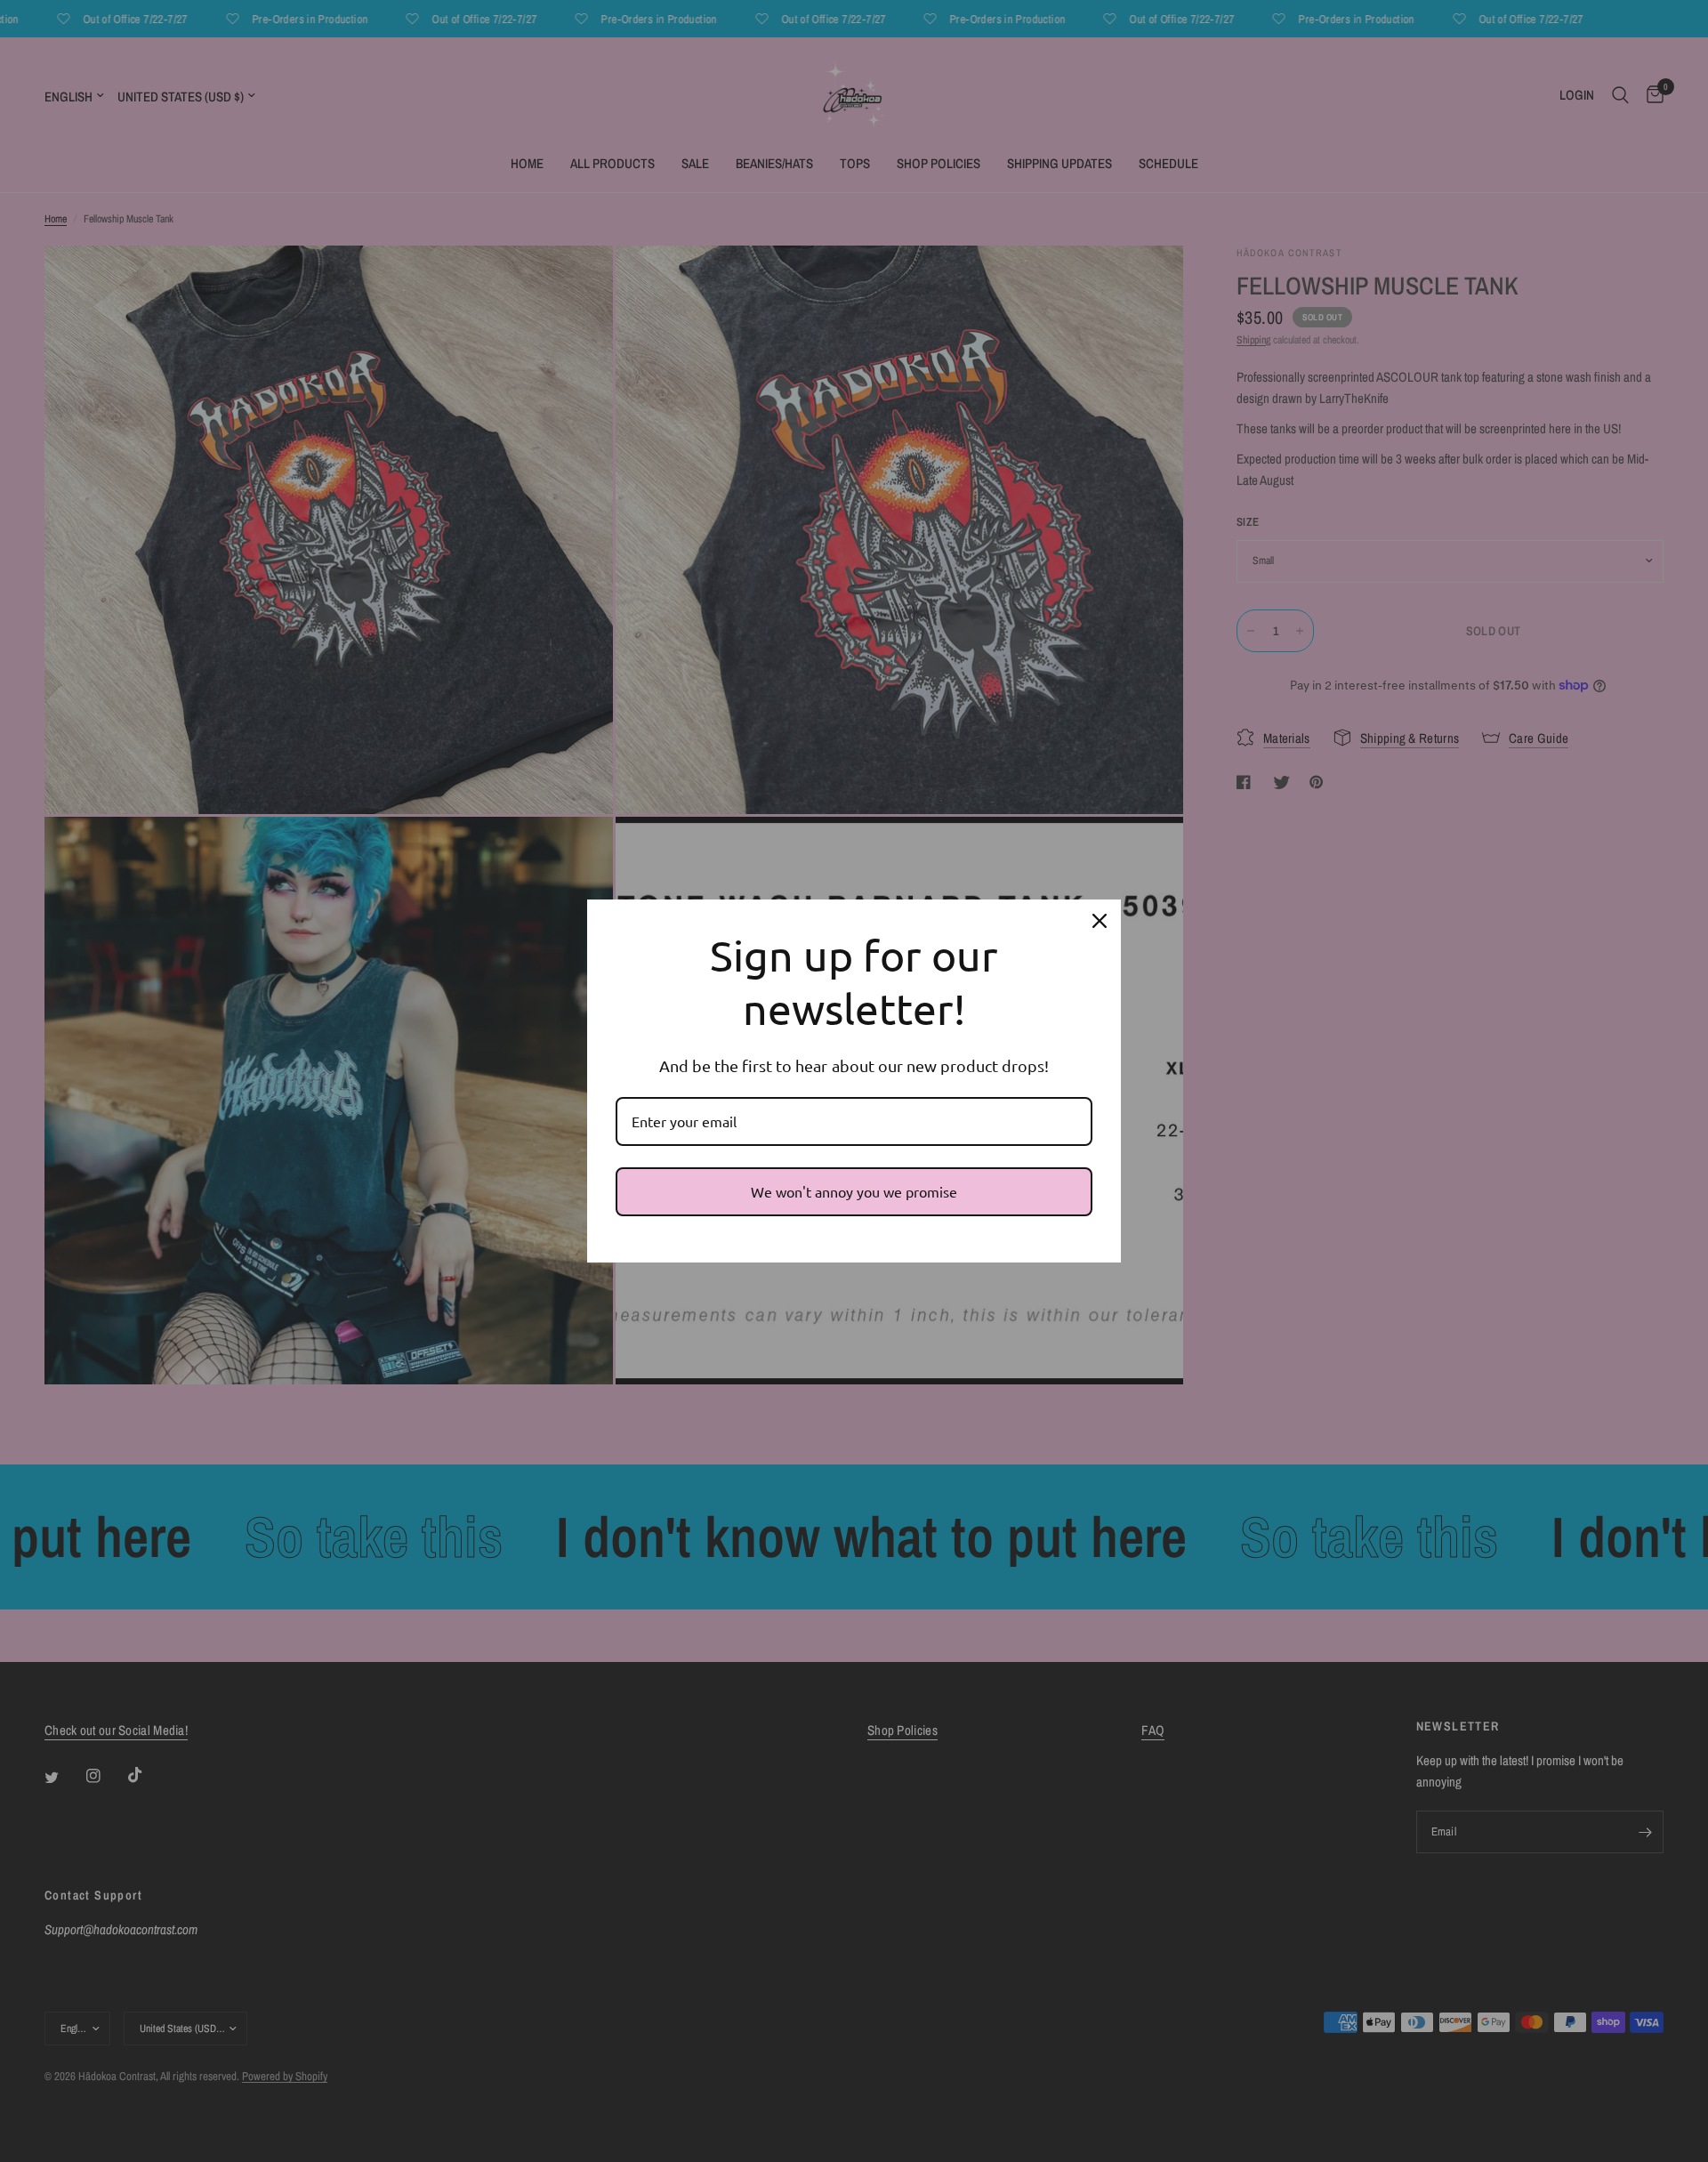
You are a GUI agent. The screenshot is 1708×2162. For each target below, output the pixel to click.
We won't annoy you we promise (854, 1191)
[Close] (1100, 921)
